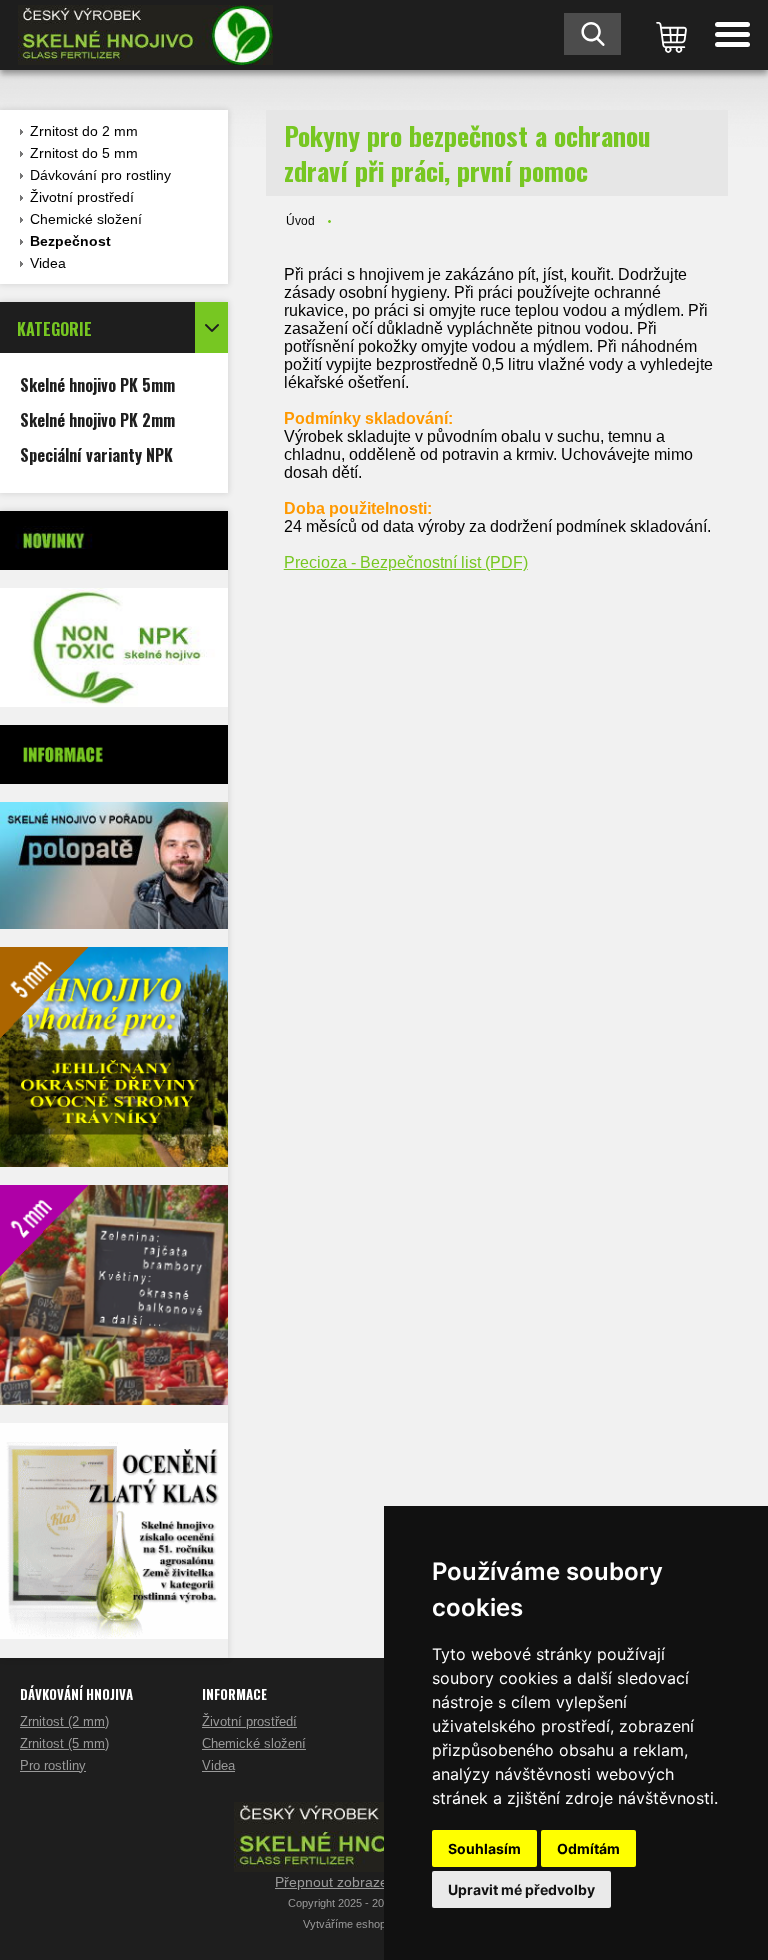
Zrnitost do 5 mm (84, 153)
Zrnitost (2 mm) (64, 1721)
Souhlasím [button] (484, 1848)
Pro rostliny (53, 1765)
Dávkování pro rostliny (100, 175)
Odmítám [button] (588, 1848)
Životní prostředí (82, 197)
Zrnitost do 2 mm (84, 131)
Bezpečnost (70, 241)
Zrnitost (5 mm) (64, 1743)
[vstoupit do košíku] (668, 35)
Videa (48, 263)
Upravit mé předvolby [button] (521, 1889)
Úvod (300, 221)
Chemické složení (86, 219)
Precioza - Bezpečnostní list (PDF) (406, 562)
